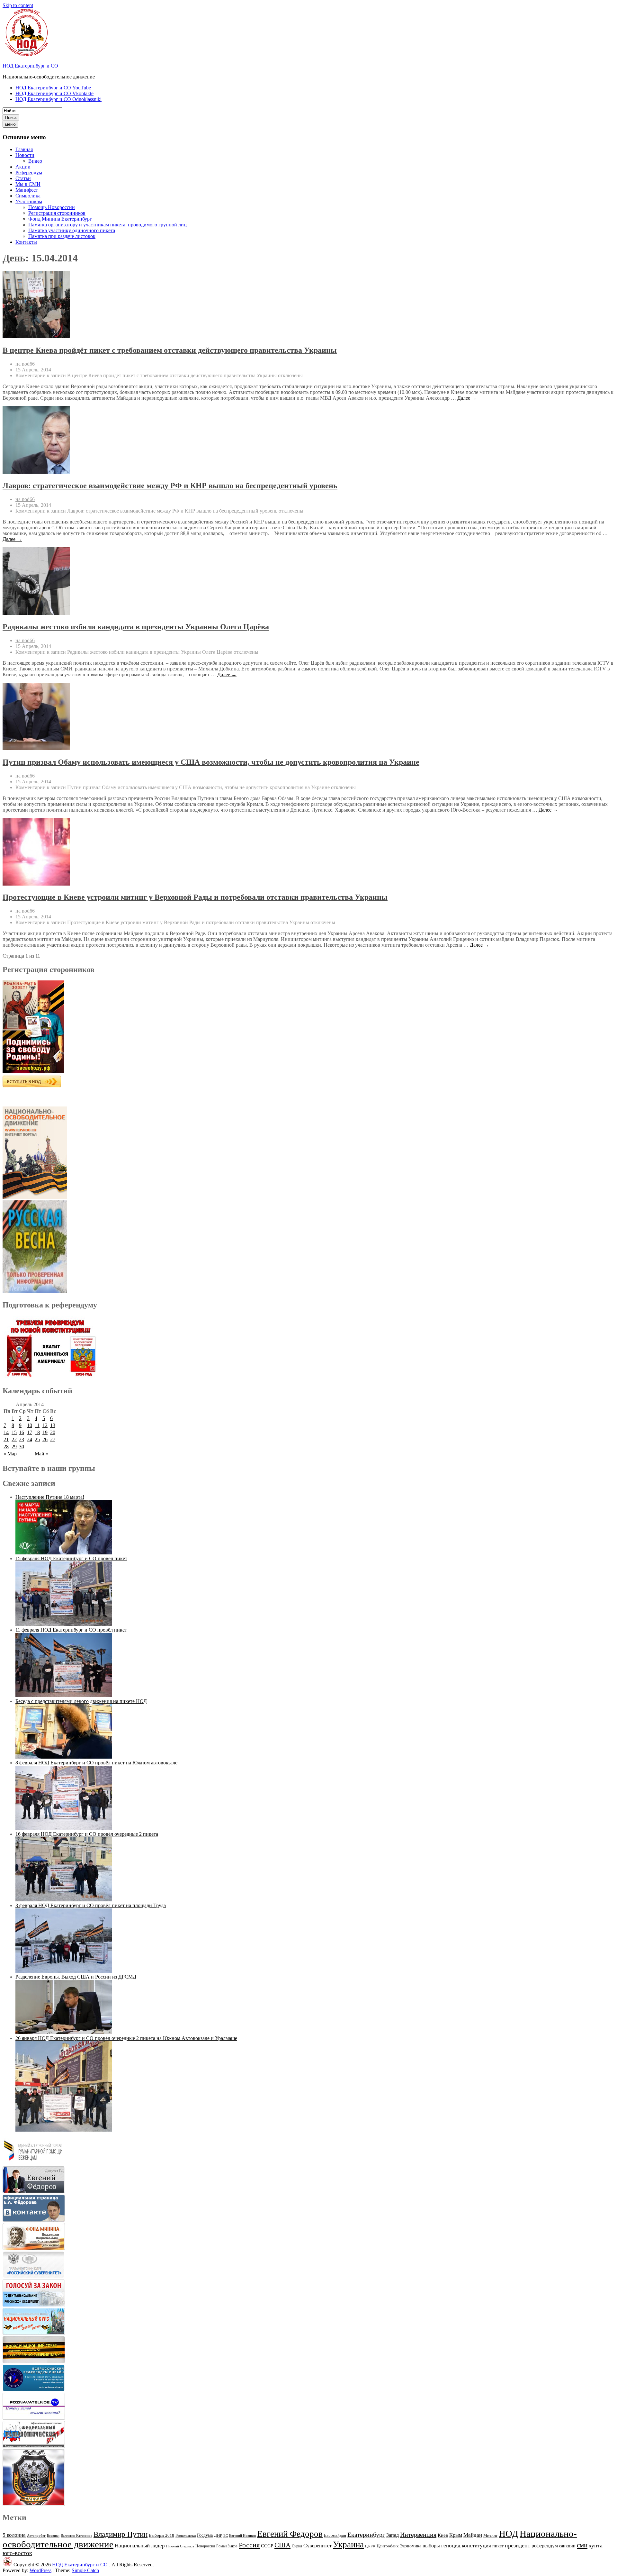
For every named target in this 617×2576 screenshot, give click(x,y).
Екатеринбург (366, 2535)
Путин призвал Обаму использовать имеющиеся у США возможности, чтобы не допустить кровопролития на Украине (211, 762)
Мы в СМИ (28, 184)
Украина (348, 2544)
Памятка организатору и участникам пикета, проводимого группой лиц (107, 225)
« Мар (10, 1454)
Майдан (473, 2535)
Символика (28, 196)
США (282, 2545)
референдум (545, 2546)
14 (6, 1432)
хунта (596, 2545)
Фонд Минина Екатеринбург (60, 219)
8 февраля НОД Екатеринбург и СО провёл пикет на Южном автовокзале (96, 1763)
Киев (443, 2535)
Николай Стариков (180, 2546)
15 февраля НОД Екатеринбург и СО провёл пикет (71, 1558)
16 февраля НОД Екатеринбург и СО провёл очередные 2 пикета (87, 1834)
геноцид (451, 2545)
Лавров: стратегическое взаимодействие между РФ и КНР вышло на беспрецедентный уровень (170, 486)
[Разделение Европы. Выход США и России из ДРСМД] (64, 2032)
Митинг (490, 2535)
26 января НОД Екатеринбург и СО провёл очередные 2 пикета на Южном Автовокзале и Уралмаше (126, 2038)
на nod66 (25, 364)
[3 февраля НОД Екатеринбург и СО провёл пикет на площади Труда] (64, 1971)
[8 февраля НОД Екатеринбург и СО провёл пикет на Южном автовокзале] (64, 1828)
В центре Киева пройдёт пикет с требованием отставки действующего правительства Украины (170, 350)
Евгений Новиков (242, 2536)
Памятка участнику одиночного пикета (72, 230)
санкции (567, 2546)
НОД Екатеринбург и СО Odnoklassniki (58, 99)
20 (53, 1432)
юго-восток (17, 2553)
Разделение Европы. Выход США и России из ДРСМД (76, 1977)
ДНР (218, 2535)
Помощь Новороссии (52, 207)
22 (14, 1439)
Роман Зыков (227, 2546)
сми (582, 2545)
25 (37, 1439)
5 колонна (14, 2535)
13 (53, 1425)
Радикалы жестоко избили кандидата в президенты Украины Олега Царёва (136, 627)
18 (37, 1432)
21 (6, 1439)
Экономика (411, 2546)
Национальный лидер (140, 2546)
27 (53, 1439)
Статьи (23, 178)
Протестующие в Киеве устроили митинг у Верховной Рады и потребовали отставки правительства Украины (195, 897)
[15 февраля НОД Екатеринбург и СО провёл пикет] (64, 1624)
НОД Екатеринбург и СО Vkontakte (54, 93)
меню (10, 124)
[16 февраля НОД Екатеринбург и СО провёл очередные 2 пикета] (64, 1900)
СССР (267, 2546)
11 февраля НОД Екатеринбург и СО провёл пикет (71, 1630)
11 (37, 1425)
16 (22, 1432)
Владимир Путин (121, 2534)
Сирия (297, 2546)
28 (6, 1447)
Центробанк (388, 2546)
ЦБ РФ (370, 2546)
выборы (431, 2546)
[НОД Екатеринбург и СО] (7, 2565)
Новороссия (205, 2546)
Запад (393, 2535)
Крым (456, 2535)
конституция (476, 2546)
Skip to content (18, 5)
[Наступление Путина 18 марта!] (64, 1553)
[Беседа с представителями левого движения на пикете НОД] (64, 1757)
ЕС (226, 2535)
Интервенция (418, 2535)
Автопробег (36, 2535)
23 (22, 1439)
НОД (509, 2534)
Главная (24, 149)
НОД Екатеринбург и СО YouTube (53, 88)
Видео (35, 161)
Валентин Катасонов (76, 2536)
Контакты (26, 242)
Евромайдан (335, 2535)
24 (30, 1439)
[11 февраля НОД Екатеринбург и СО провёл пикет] (64, 1695)
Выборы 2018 (161, 2535)
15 (14, 1432)
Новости (25, 155)
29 (14, 1447)
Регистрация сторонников (57, 213)
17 (30, 1432)
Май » (41, 1454)
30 (22, 1447)
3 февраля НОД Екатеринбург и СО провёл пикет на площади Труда (91, 1905)
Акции (23, 167)
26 (45, 1439)
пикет (498, 2546)
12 (45, 1425)
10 (30, 1425)
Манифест (27, 190)
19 (45, 1432)
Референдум (29, 173)
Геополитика (186, 2535)
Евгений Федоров (290, 2534)
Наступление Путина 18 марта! (50, 1497)
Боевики (53, 2536)
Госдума (205, 2535)
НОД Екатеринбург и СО (30, 66)
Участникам (29, 201)
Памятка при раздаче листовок (62, 236)
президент (518, 2545)
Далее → (467, 398)
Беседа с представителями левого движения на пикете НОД (81, 1701)
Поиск (11, 118)
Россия (249, 2545)
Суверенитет (317, 2546)
